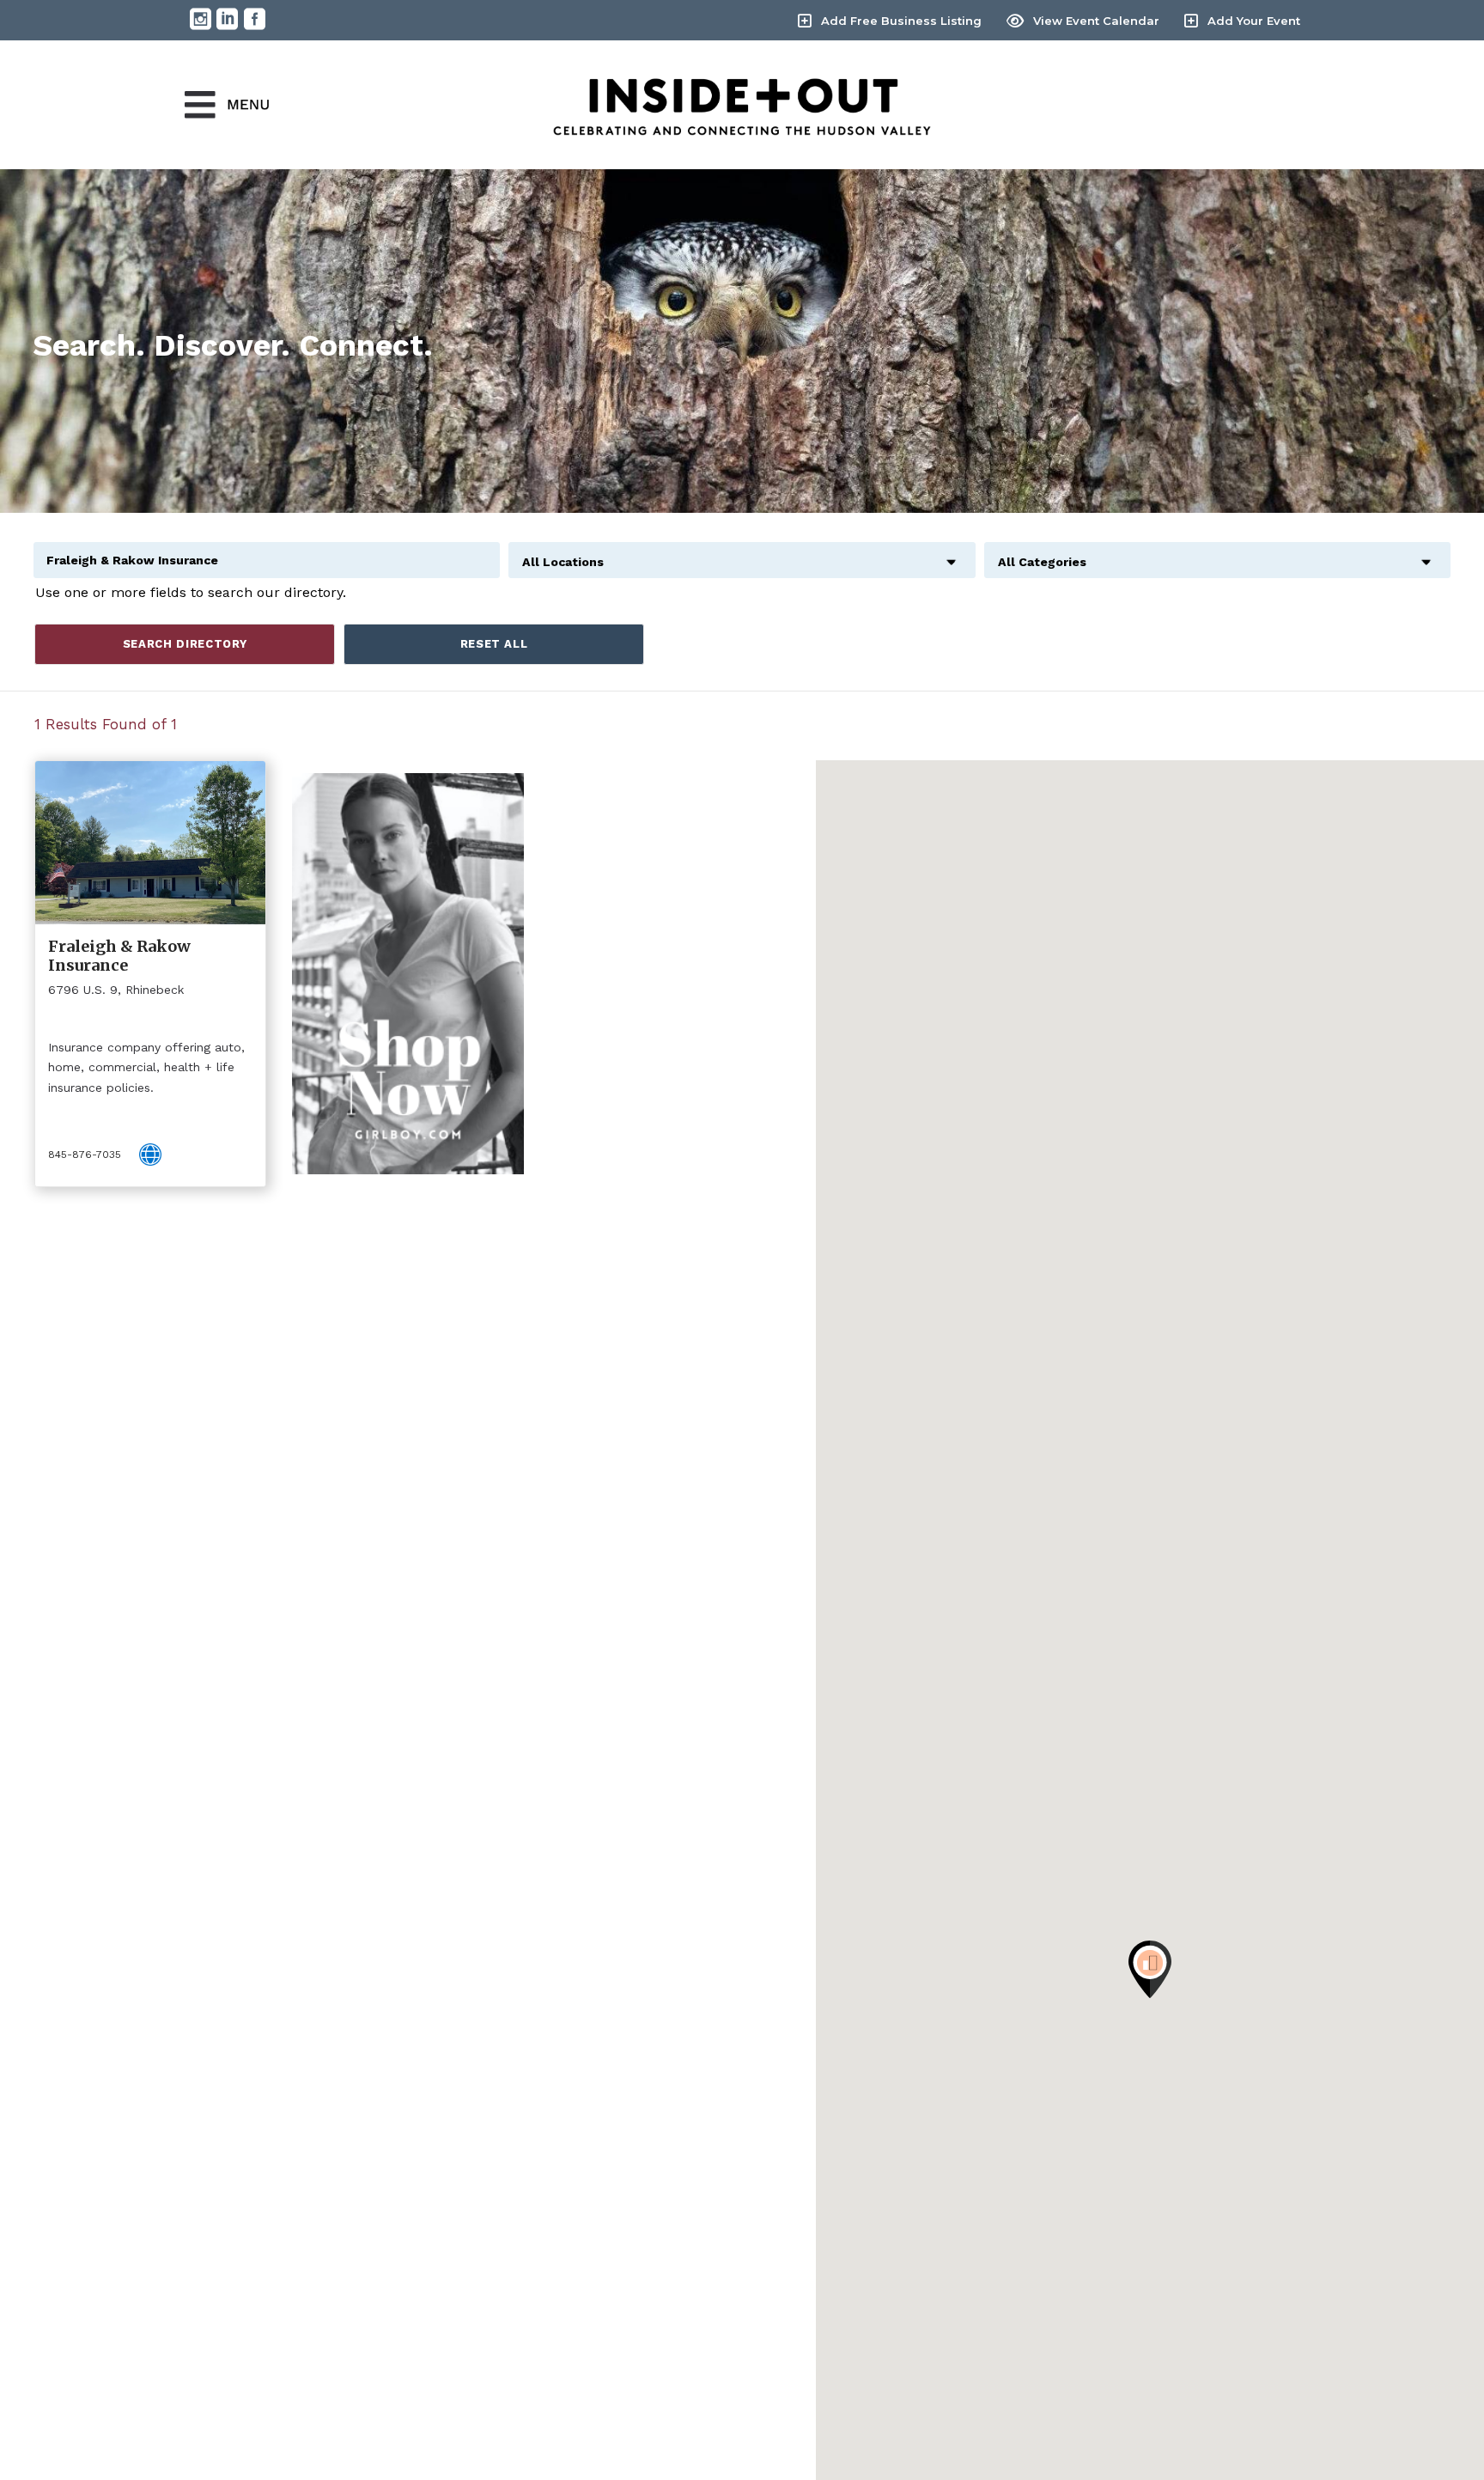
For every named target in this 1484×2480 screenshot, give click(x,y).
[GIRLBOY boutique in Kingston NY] (408, 974)
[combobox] (742, 552)
